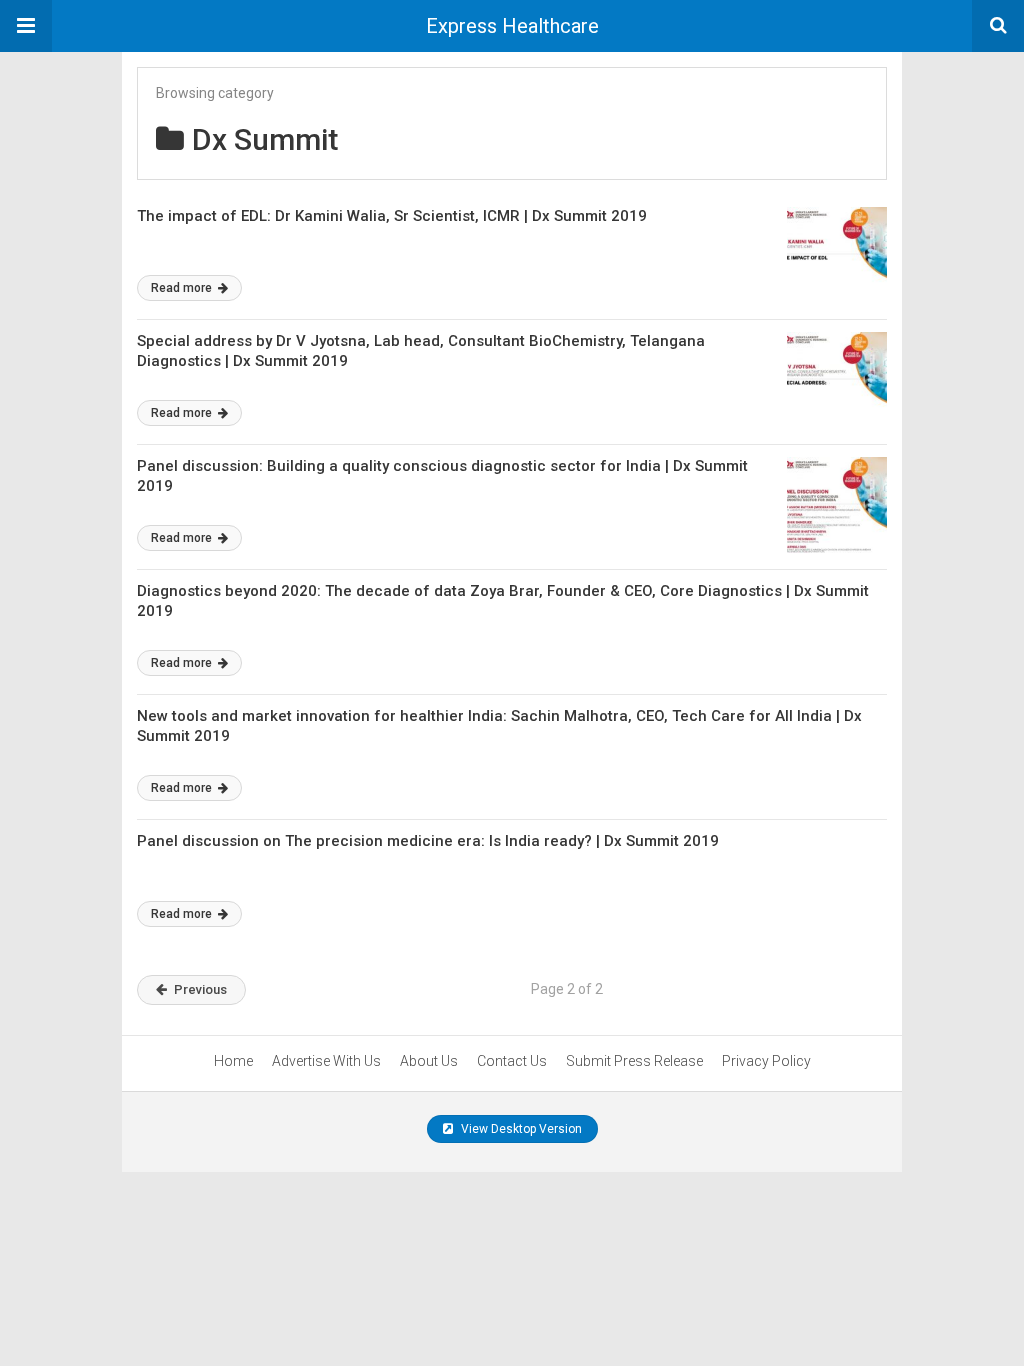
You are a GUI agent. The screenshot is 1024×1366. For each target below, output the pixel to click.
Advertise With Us (326, 1061)
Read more (183, 288)
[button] (26, 26)
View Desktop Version (520, 1129)
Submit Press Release (634, 1061)
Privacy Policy (766, 1061)
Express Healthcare (512, 26)
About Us (429, 1061)
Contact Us (512, 1061)
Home (233, 1061)
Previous (200, 989)
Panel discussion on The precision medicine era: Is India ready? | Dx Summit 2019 (428, 841)
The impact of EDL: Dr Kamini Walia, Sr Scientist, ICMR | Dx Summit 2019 (392, 216)
